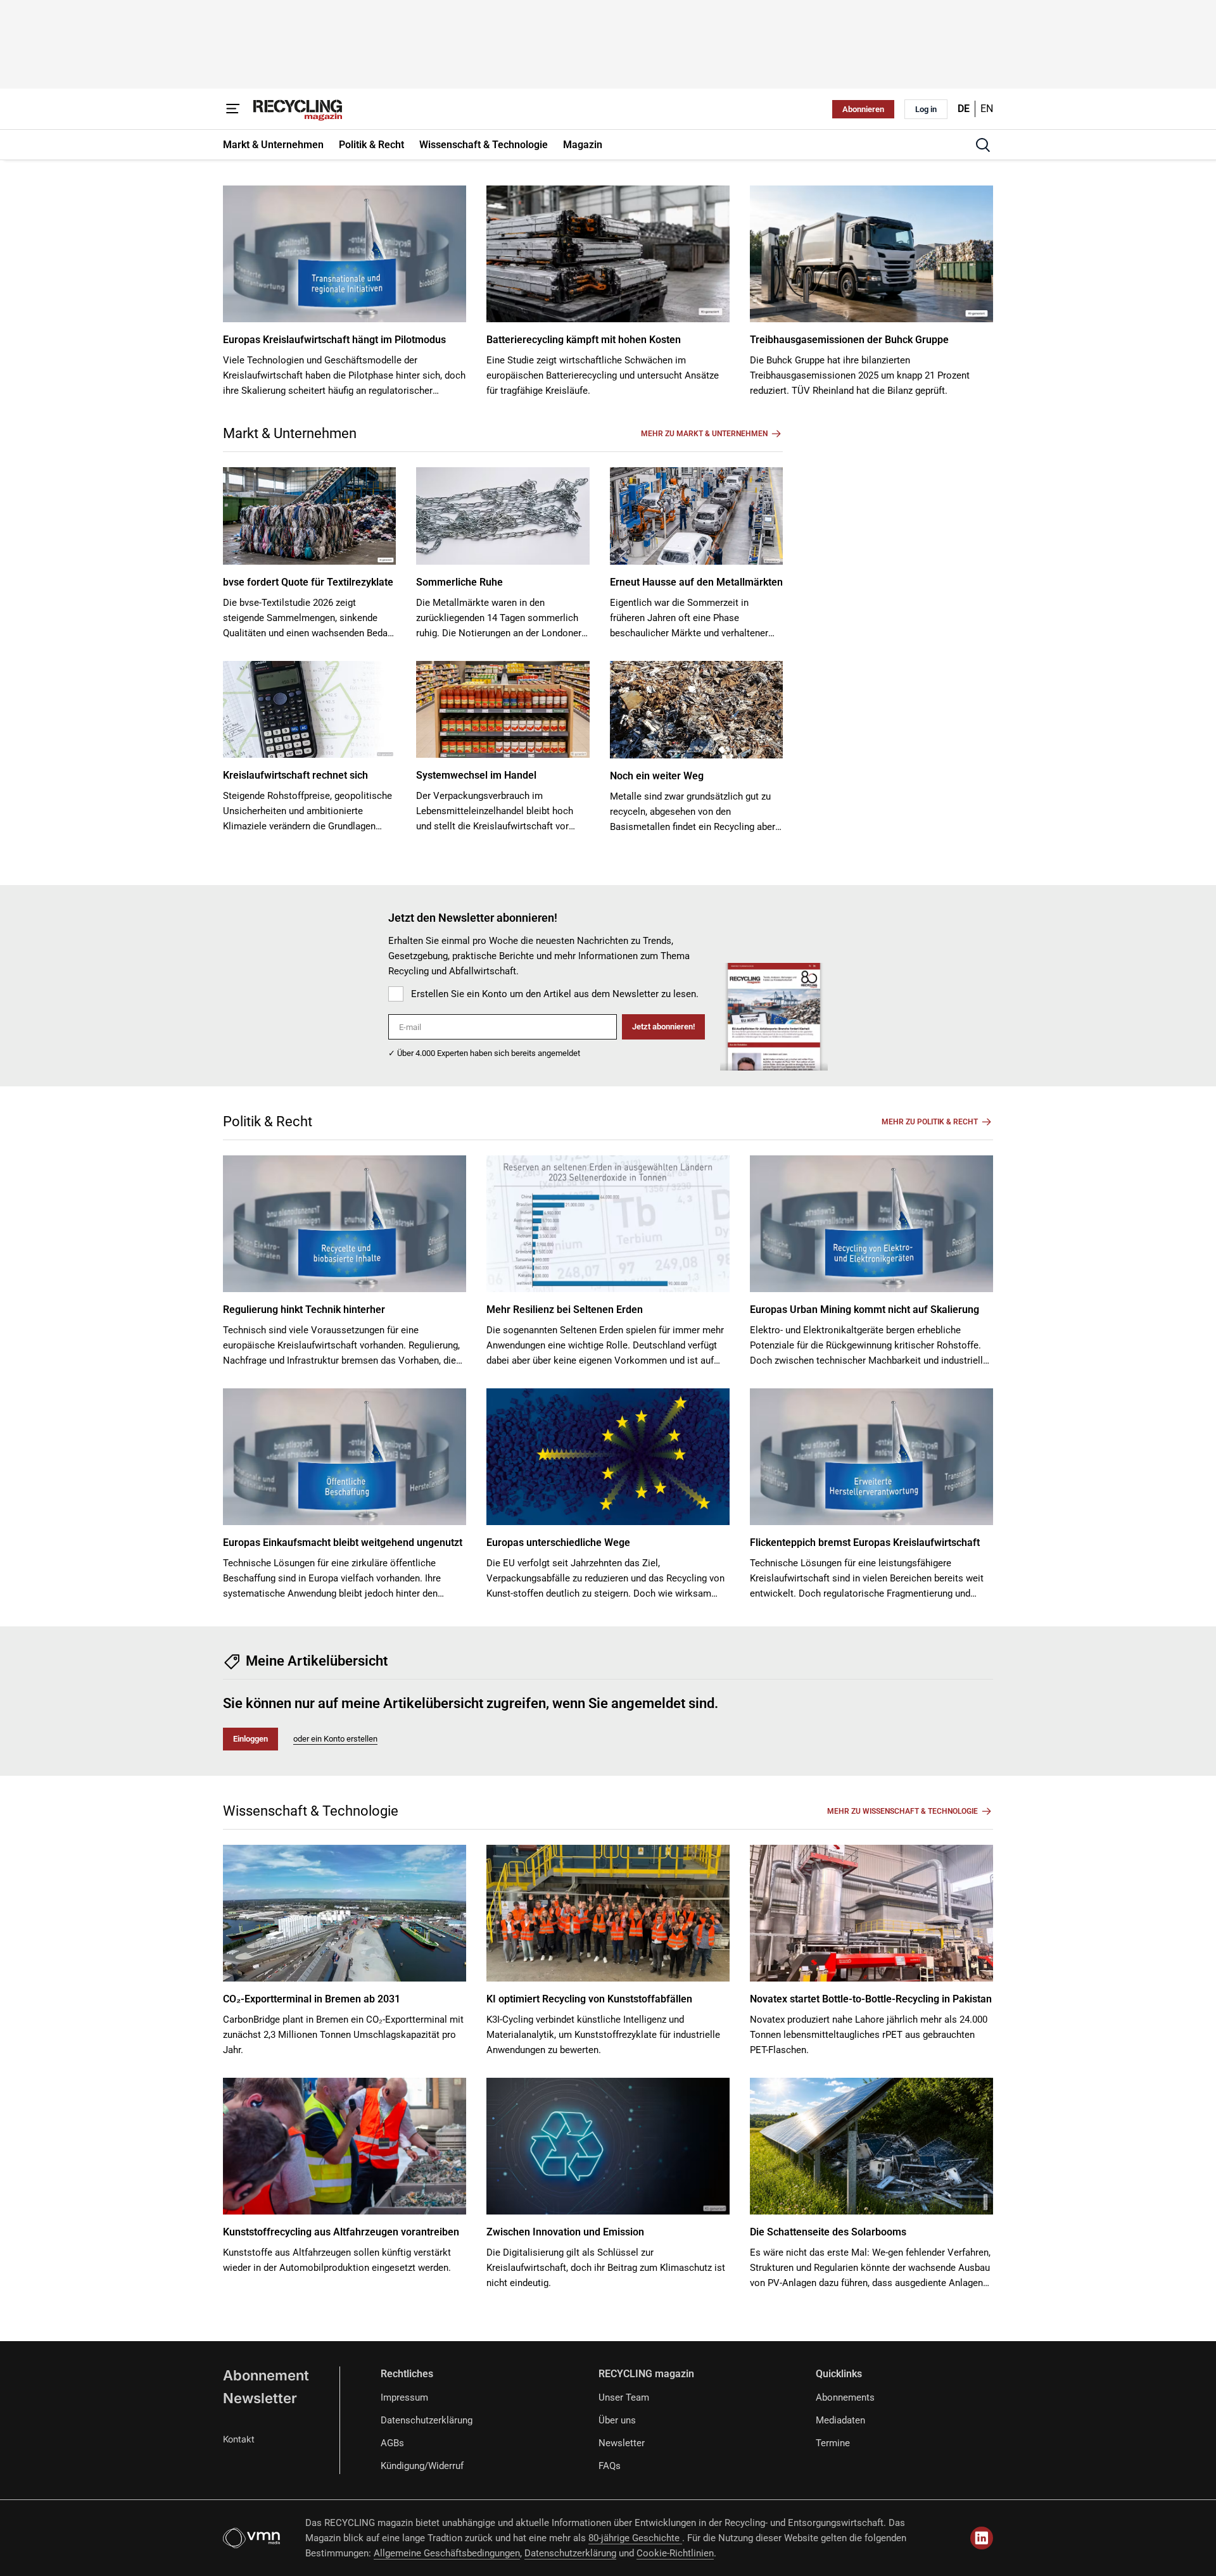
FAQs (610, 2466)
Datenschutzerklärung (427, 2420)
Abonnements (845, 2397)
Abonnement (266, 2375)
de (964, 109)
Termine (833, 2443)
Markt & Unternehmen (290, 433)
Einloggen (250, 1739)
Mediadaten (840, 2420)
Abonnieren (863, 109)
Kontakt (239, 2439)
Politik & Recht (268, 1122)
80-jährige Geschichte (635, 2538)
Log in (926, 109)
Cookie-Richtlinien (675, 2553)
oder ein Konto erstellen (335, 1739)
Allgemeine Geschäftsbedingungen (447, 2553)
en (987, 109)
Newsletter (260, 2398)
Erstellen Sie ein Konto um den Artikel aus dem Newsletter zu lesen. (555, 994)
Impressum (404, 2397)
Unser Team (624, 2397)
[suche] (983, 145)
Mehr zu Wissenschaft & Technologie (902, 1811)
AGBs (392, 2443)
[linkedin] (982, 2538)
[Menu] (233, 109)
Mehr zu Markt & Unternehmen (704, 434)
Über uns (617, 2420)
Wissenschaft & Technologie (311, 1811)
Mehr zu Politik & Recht (930, 1122)
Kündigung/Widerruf (422, 2466)
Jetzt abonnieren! (663, 1027)
